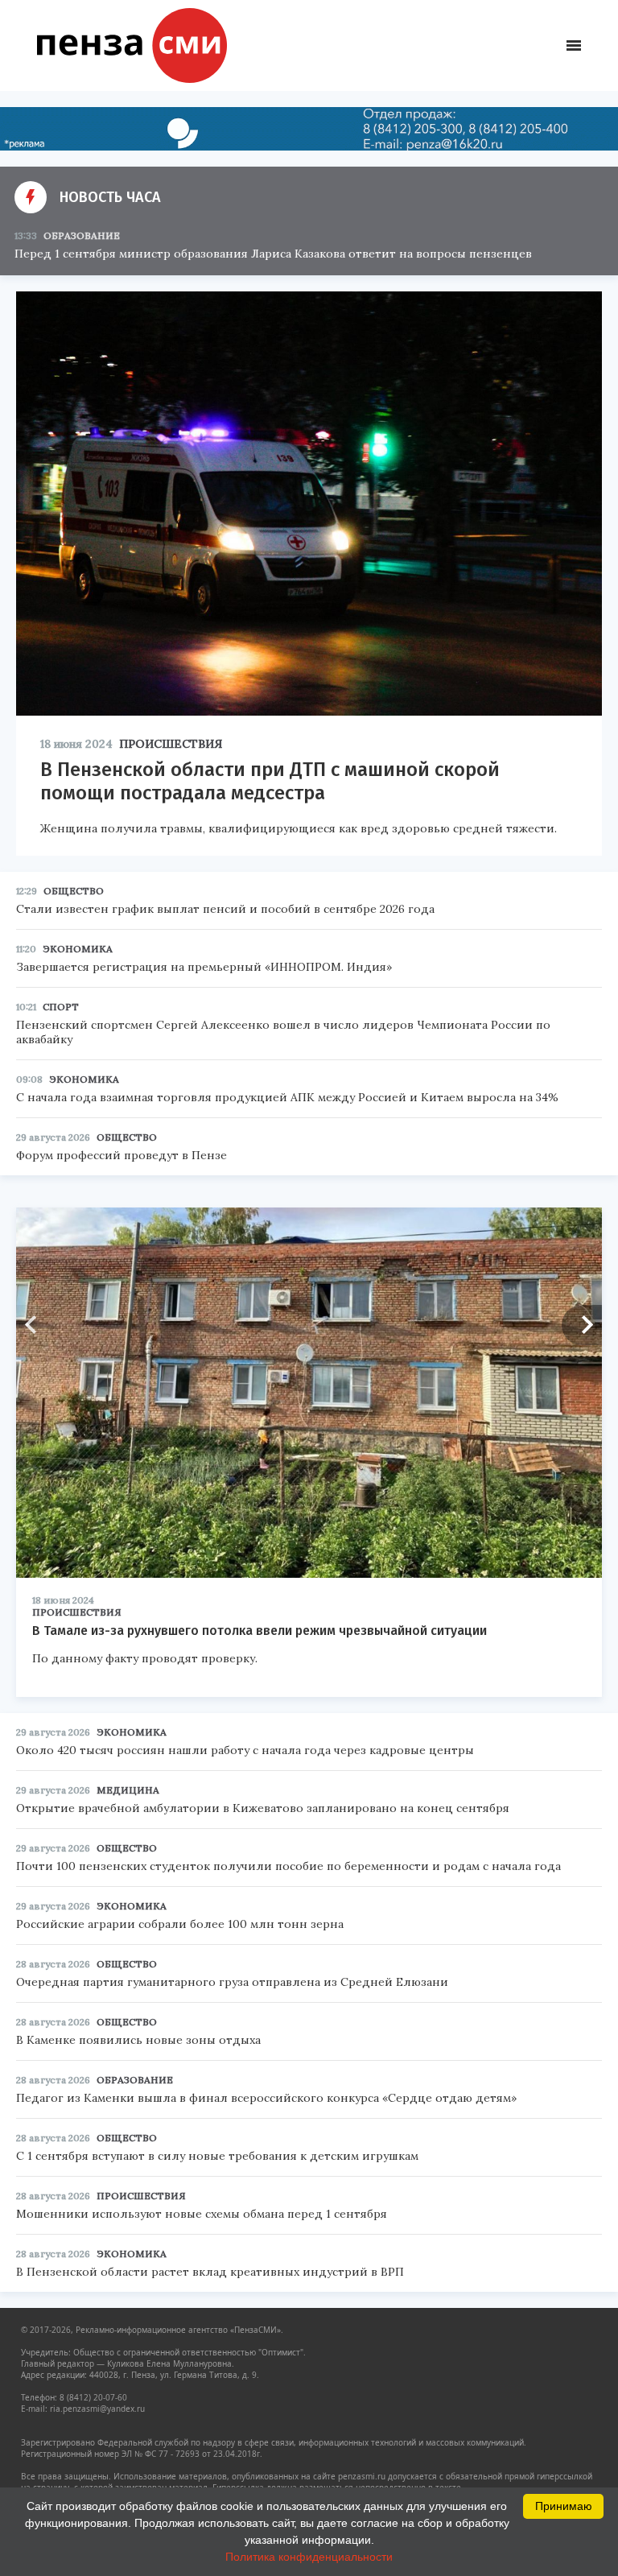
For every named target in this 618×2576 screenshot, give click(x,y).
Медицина (128, 1790)
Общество (74, 891)
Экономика (78, 949)
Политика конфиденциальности (309, 2557)
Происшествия (171, 744)
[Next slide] (582, 1325)
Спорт (61, 1007)
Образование (82, 235)
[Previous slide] (36, 1325)
